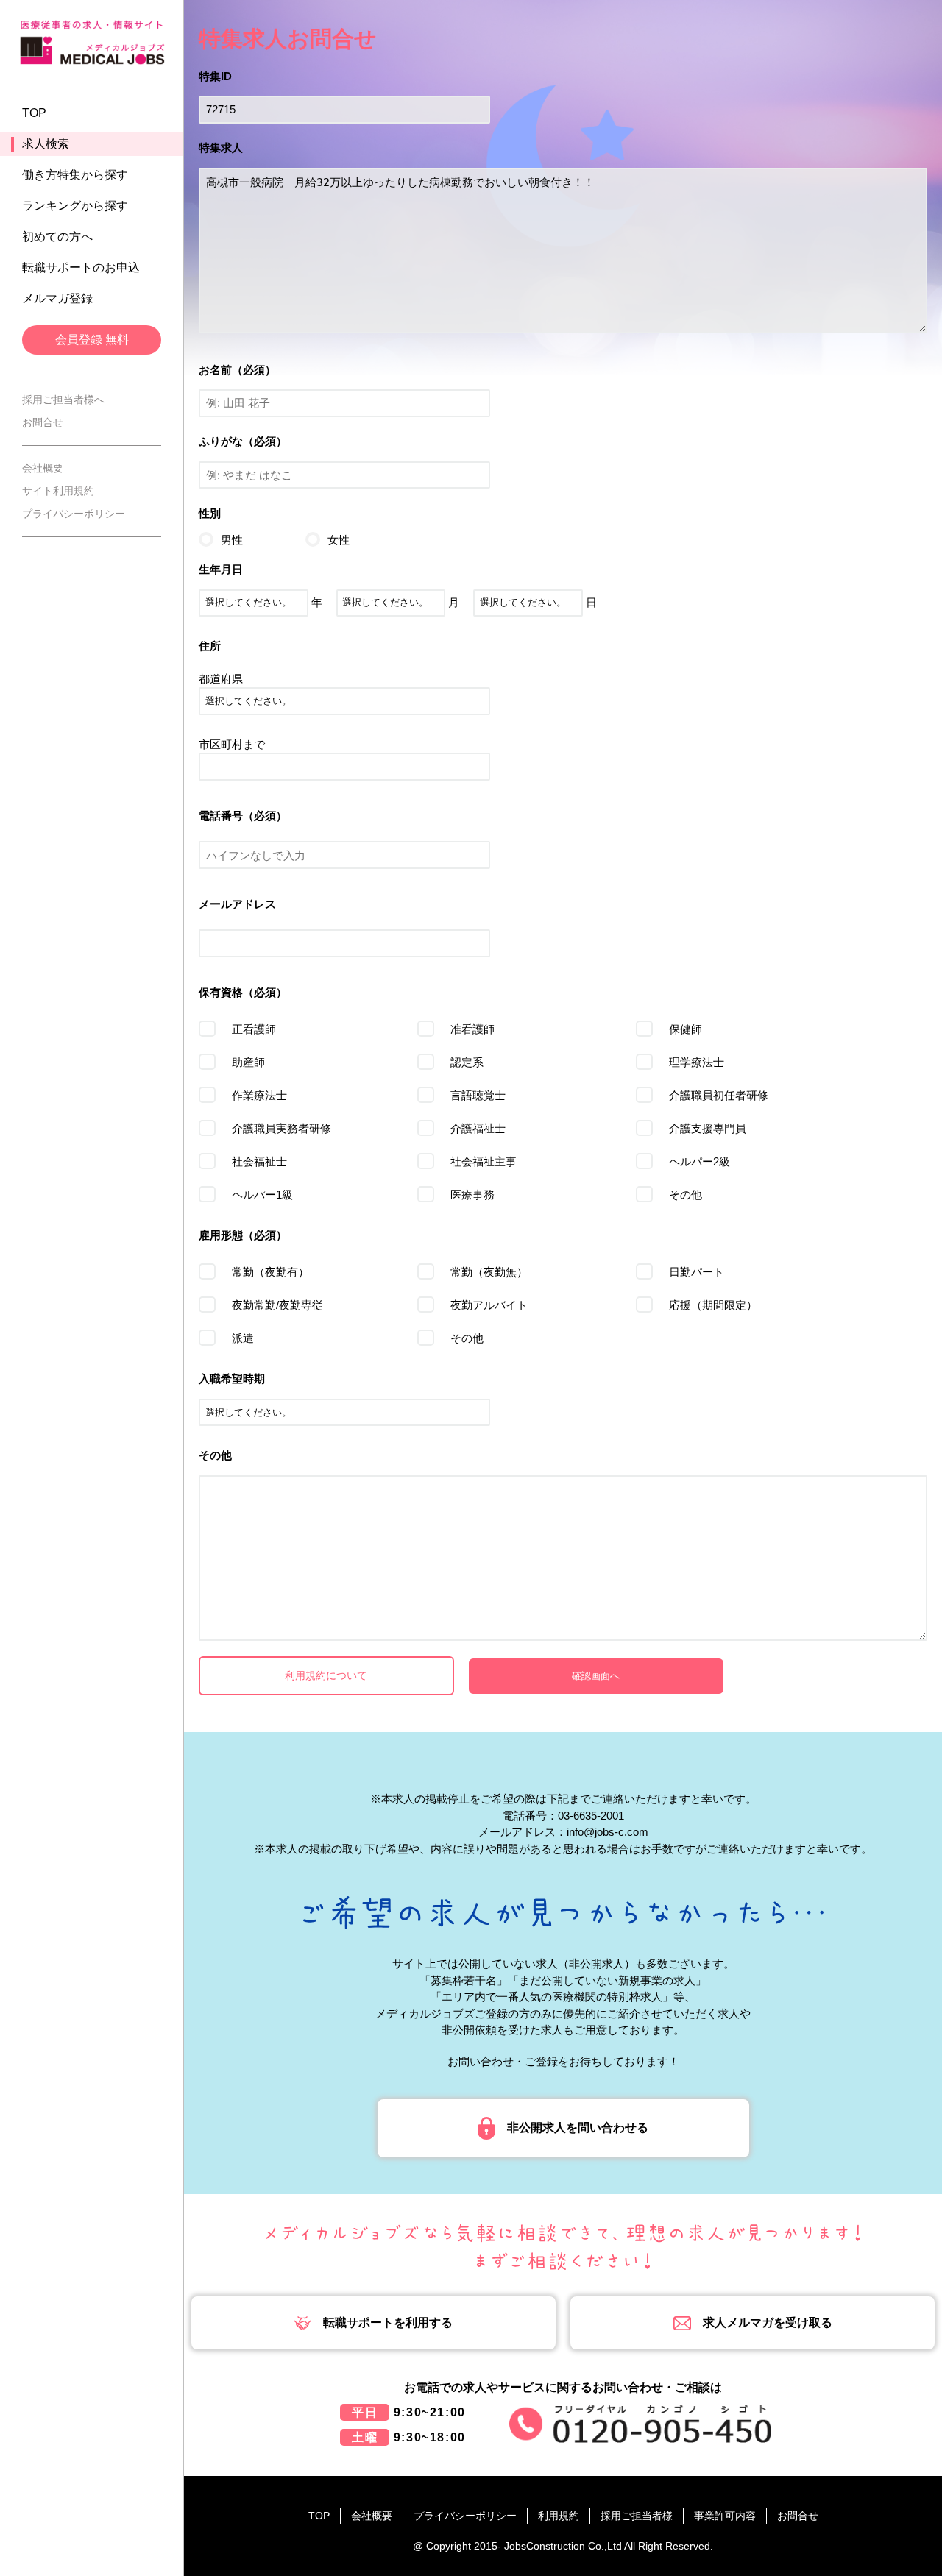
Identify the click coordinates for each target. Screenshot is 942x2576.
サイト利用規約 (58, 491)
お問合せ (43, 422)
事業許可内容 (725, 2516)
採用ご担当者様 (637, 2516)
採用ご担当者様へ (63, 400)
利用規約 (559, 2516)
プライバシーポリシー (74, 514)
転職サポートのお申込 (81, 267)
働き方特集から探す (75, 175)
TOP (34, 113)
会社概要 (43, 468)
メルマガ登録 (57, 298)
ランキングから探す (75, 206)
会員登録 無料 (92, 340)
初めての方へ (57, 237)
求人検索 (46, 144)
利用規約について (326, 1675)
